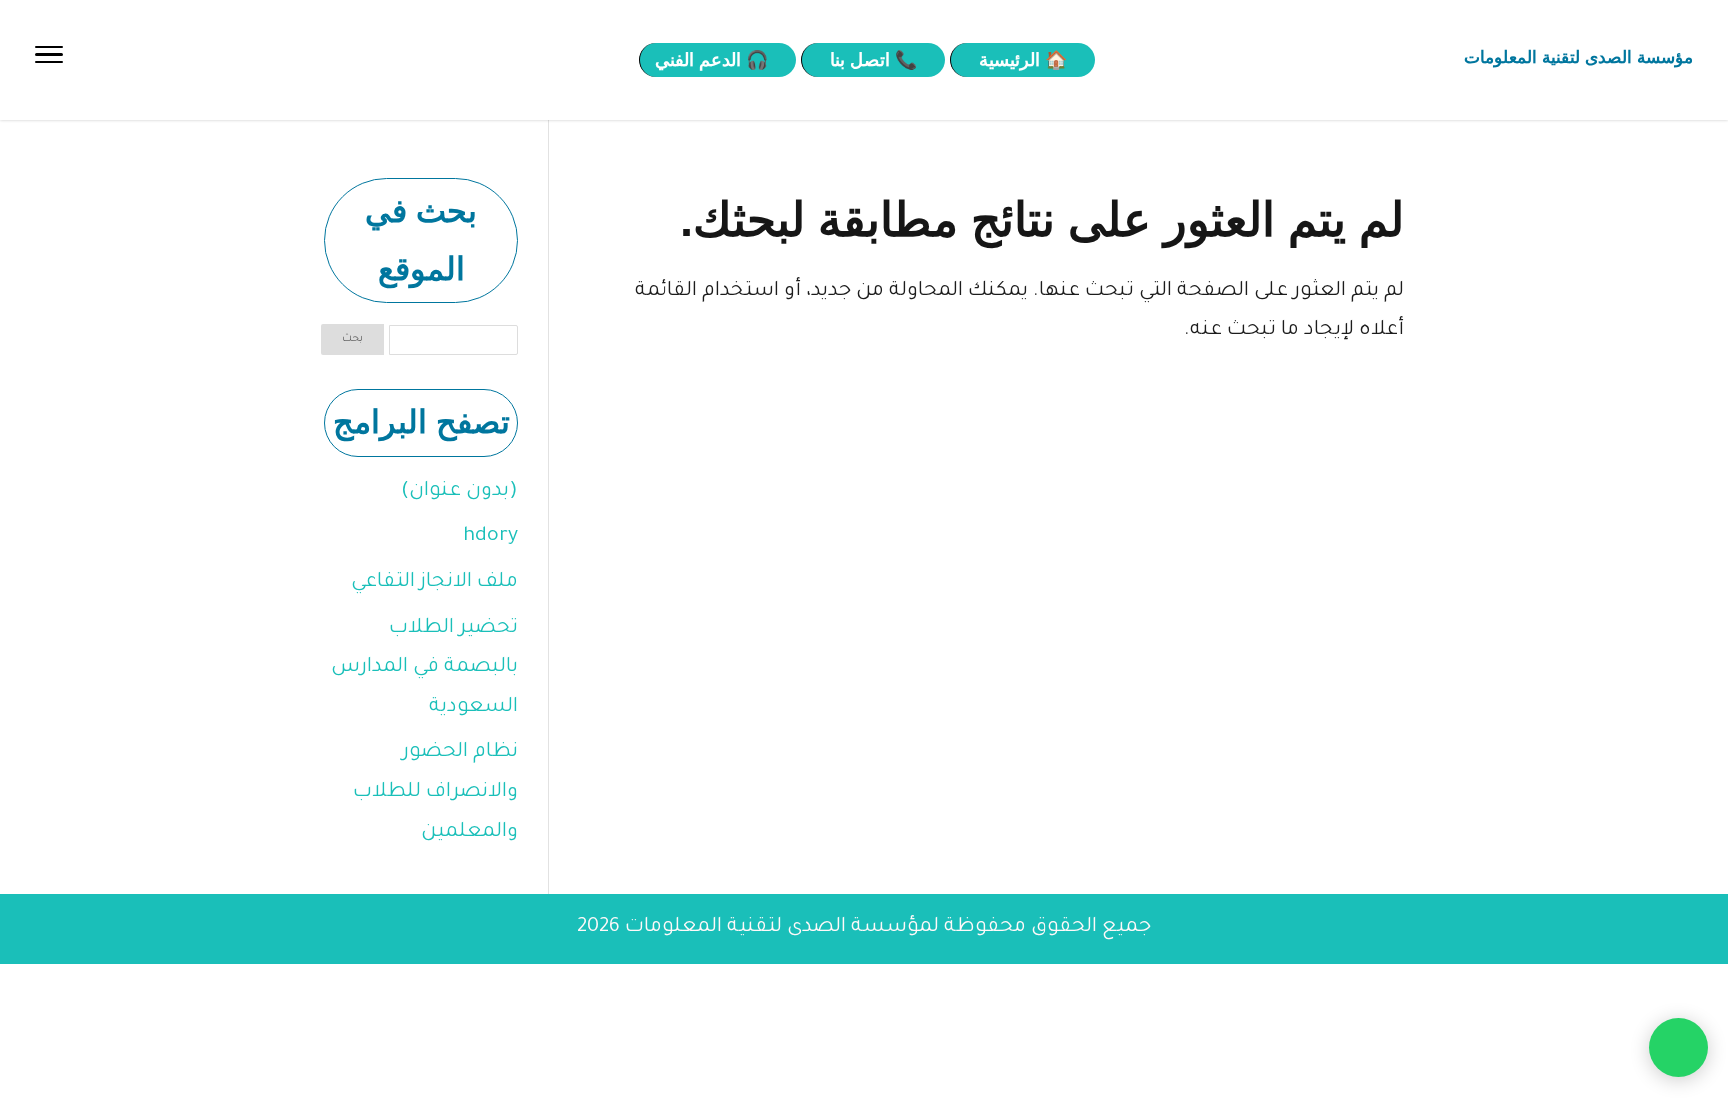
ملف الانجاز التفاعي (434, 583)
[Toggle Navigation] (49, 60)
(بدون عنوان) (459, 492)
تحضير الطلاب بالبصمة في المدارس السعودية (424, 668)
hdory (490, 537)
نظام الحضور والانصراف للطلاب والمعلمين (435, 792)
